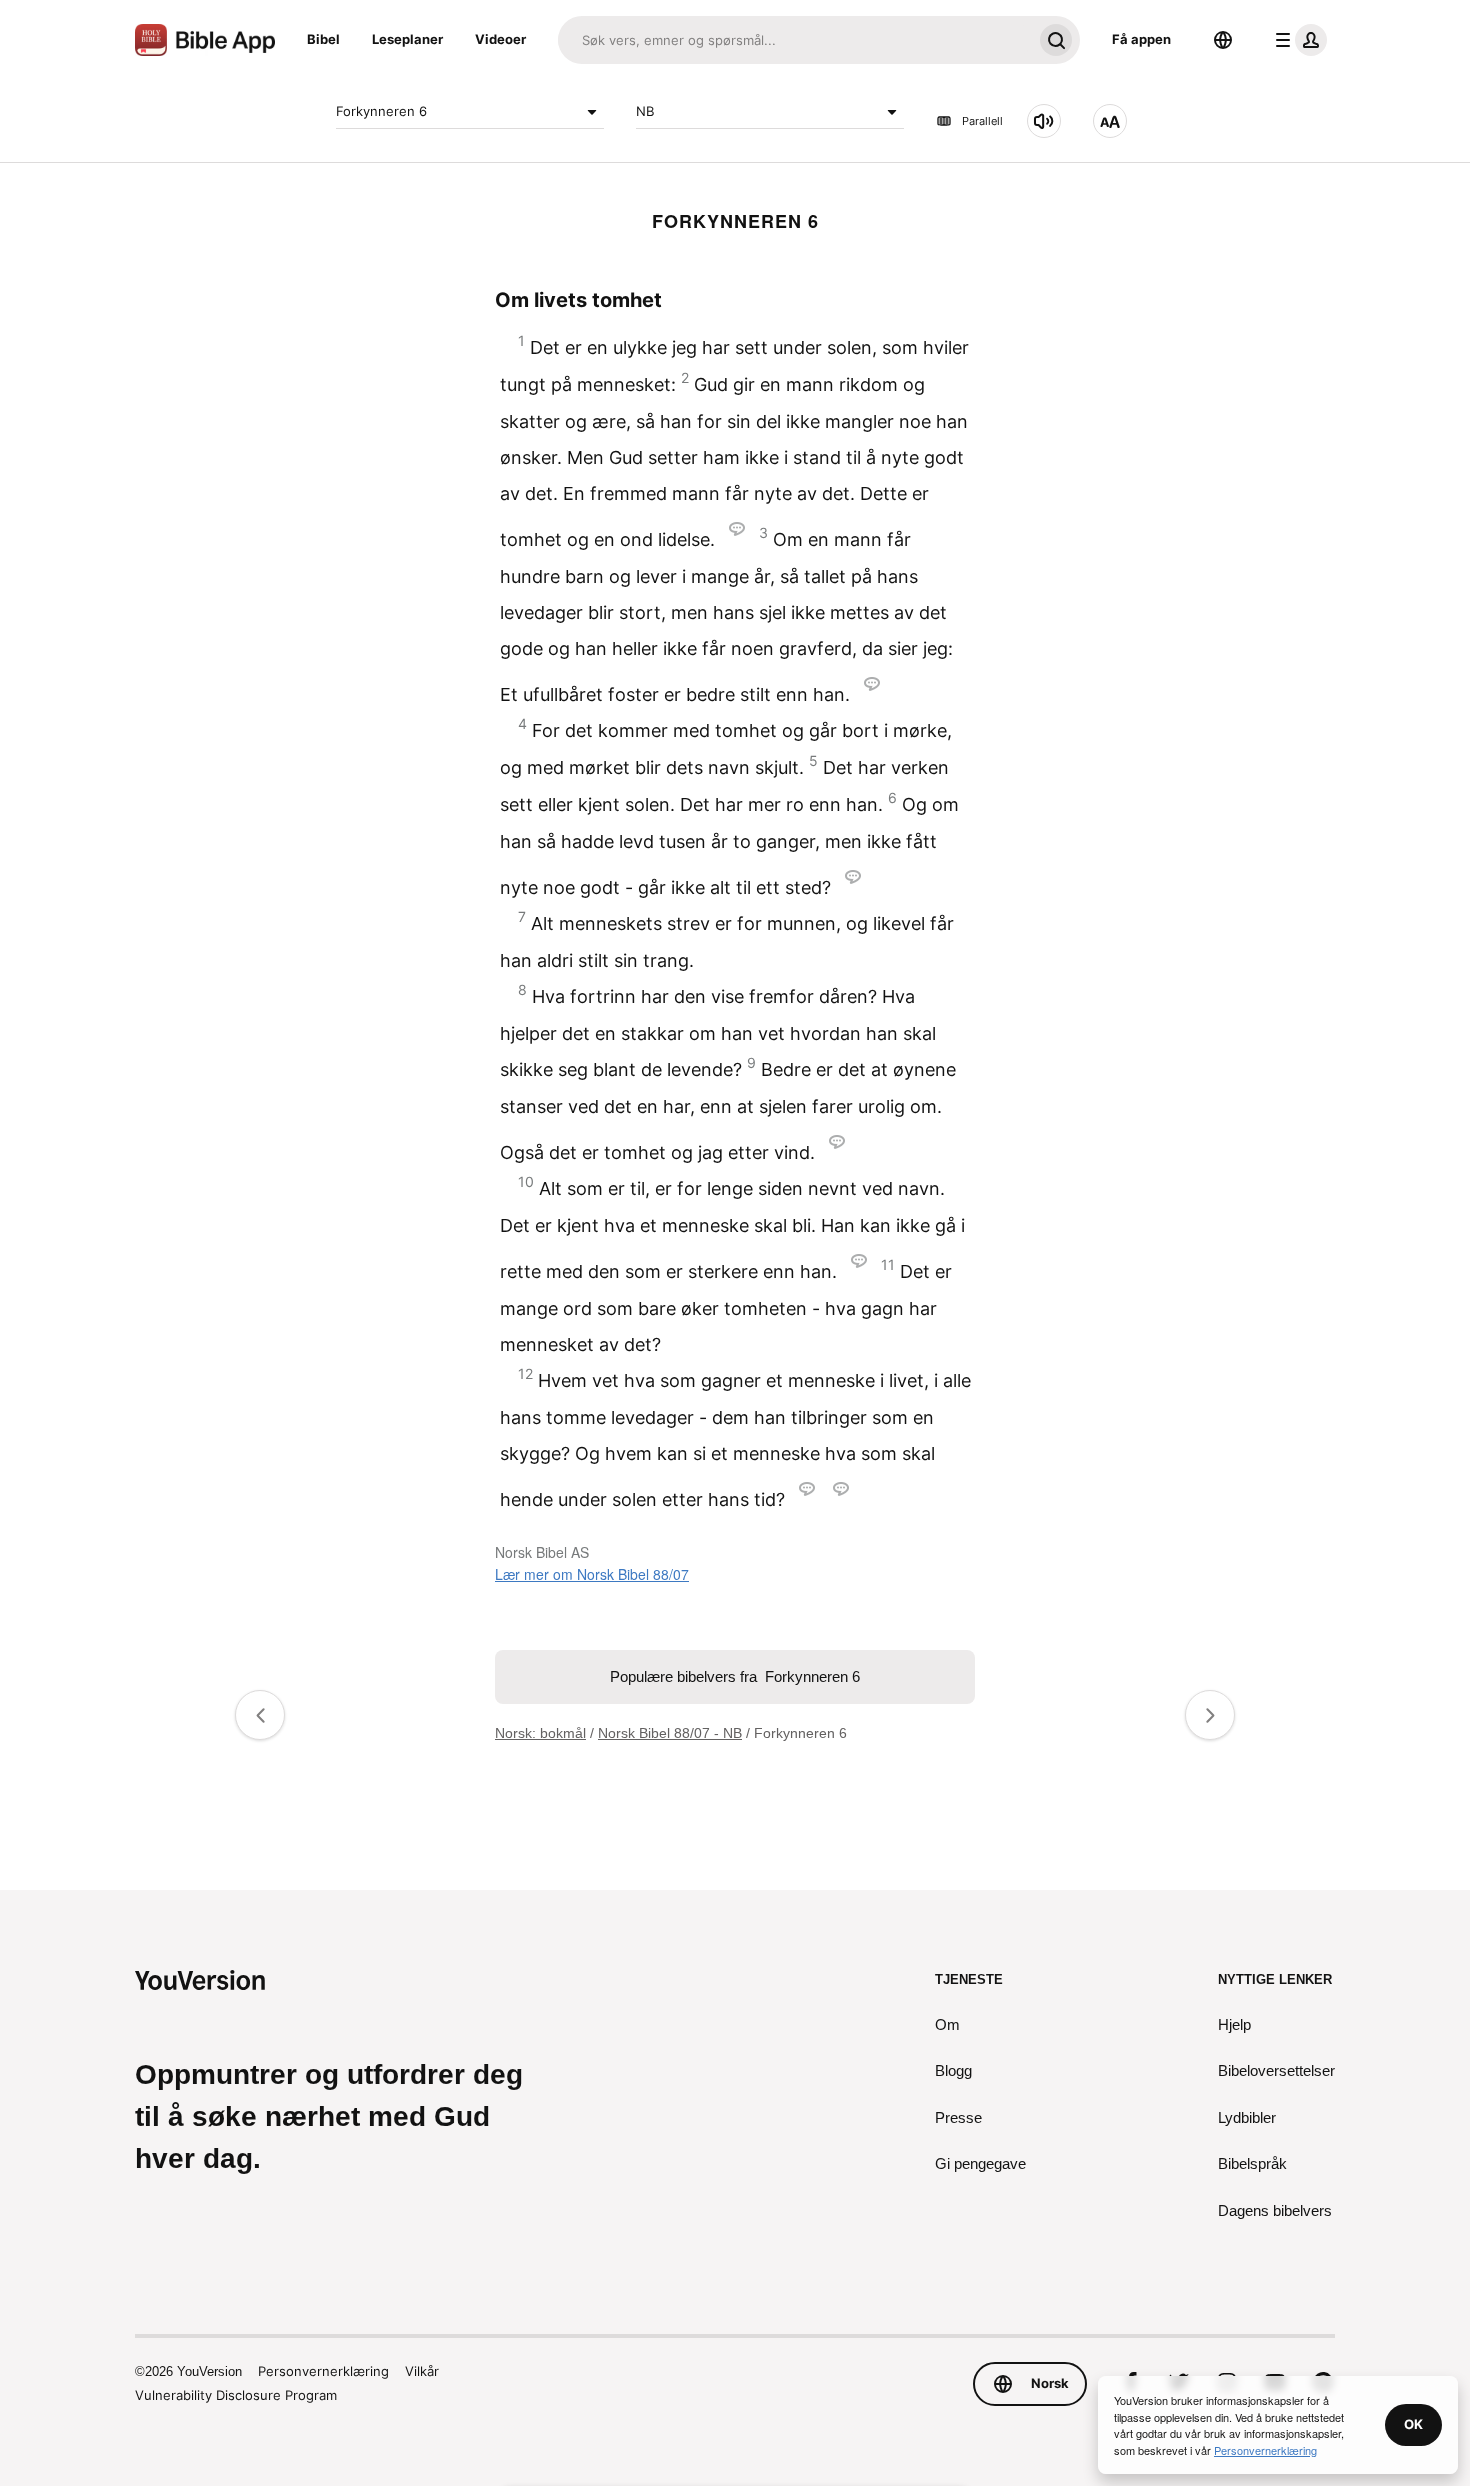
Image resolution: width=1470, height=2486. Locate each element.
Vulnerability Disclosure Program (236, 2395)
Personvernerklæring (323, 2371)
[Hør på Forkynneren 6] (1044, 121)
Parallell (982, 121)
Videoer (500, 39)
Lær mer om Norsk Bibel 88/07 (592, 1574)
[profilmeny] (1297, 40)
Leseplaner (407, 39)
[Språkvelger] (1223, 40)
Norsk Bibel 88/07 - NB (670, 1733)
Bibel (323, 39)
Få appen (1141, 39)
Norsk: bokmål (540, 1733)
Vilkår (422, 2371)
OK (1413, 2424)
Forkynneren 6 (381, 111)
